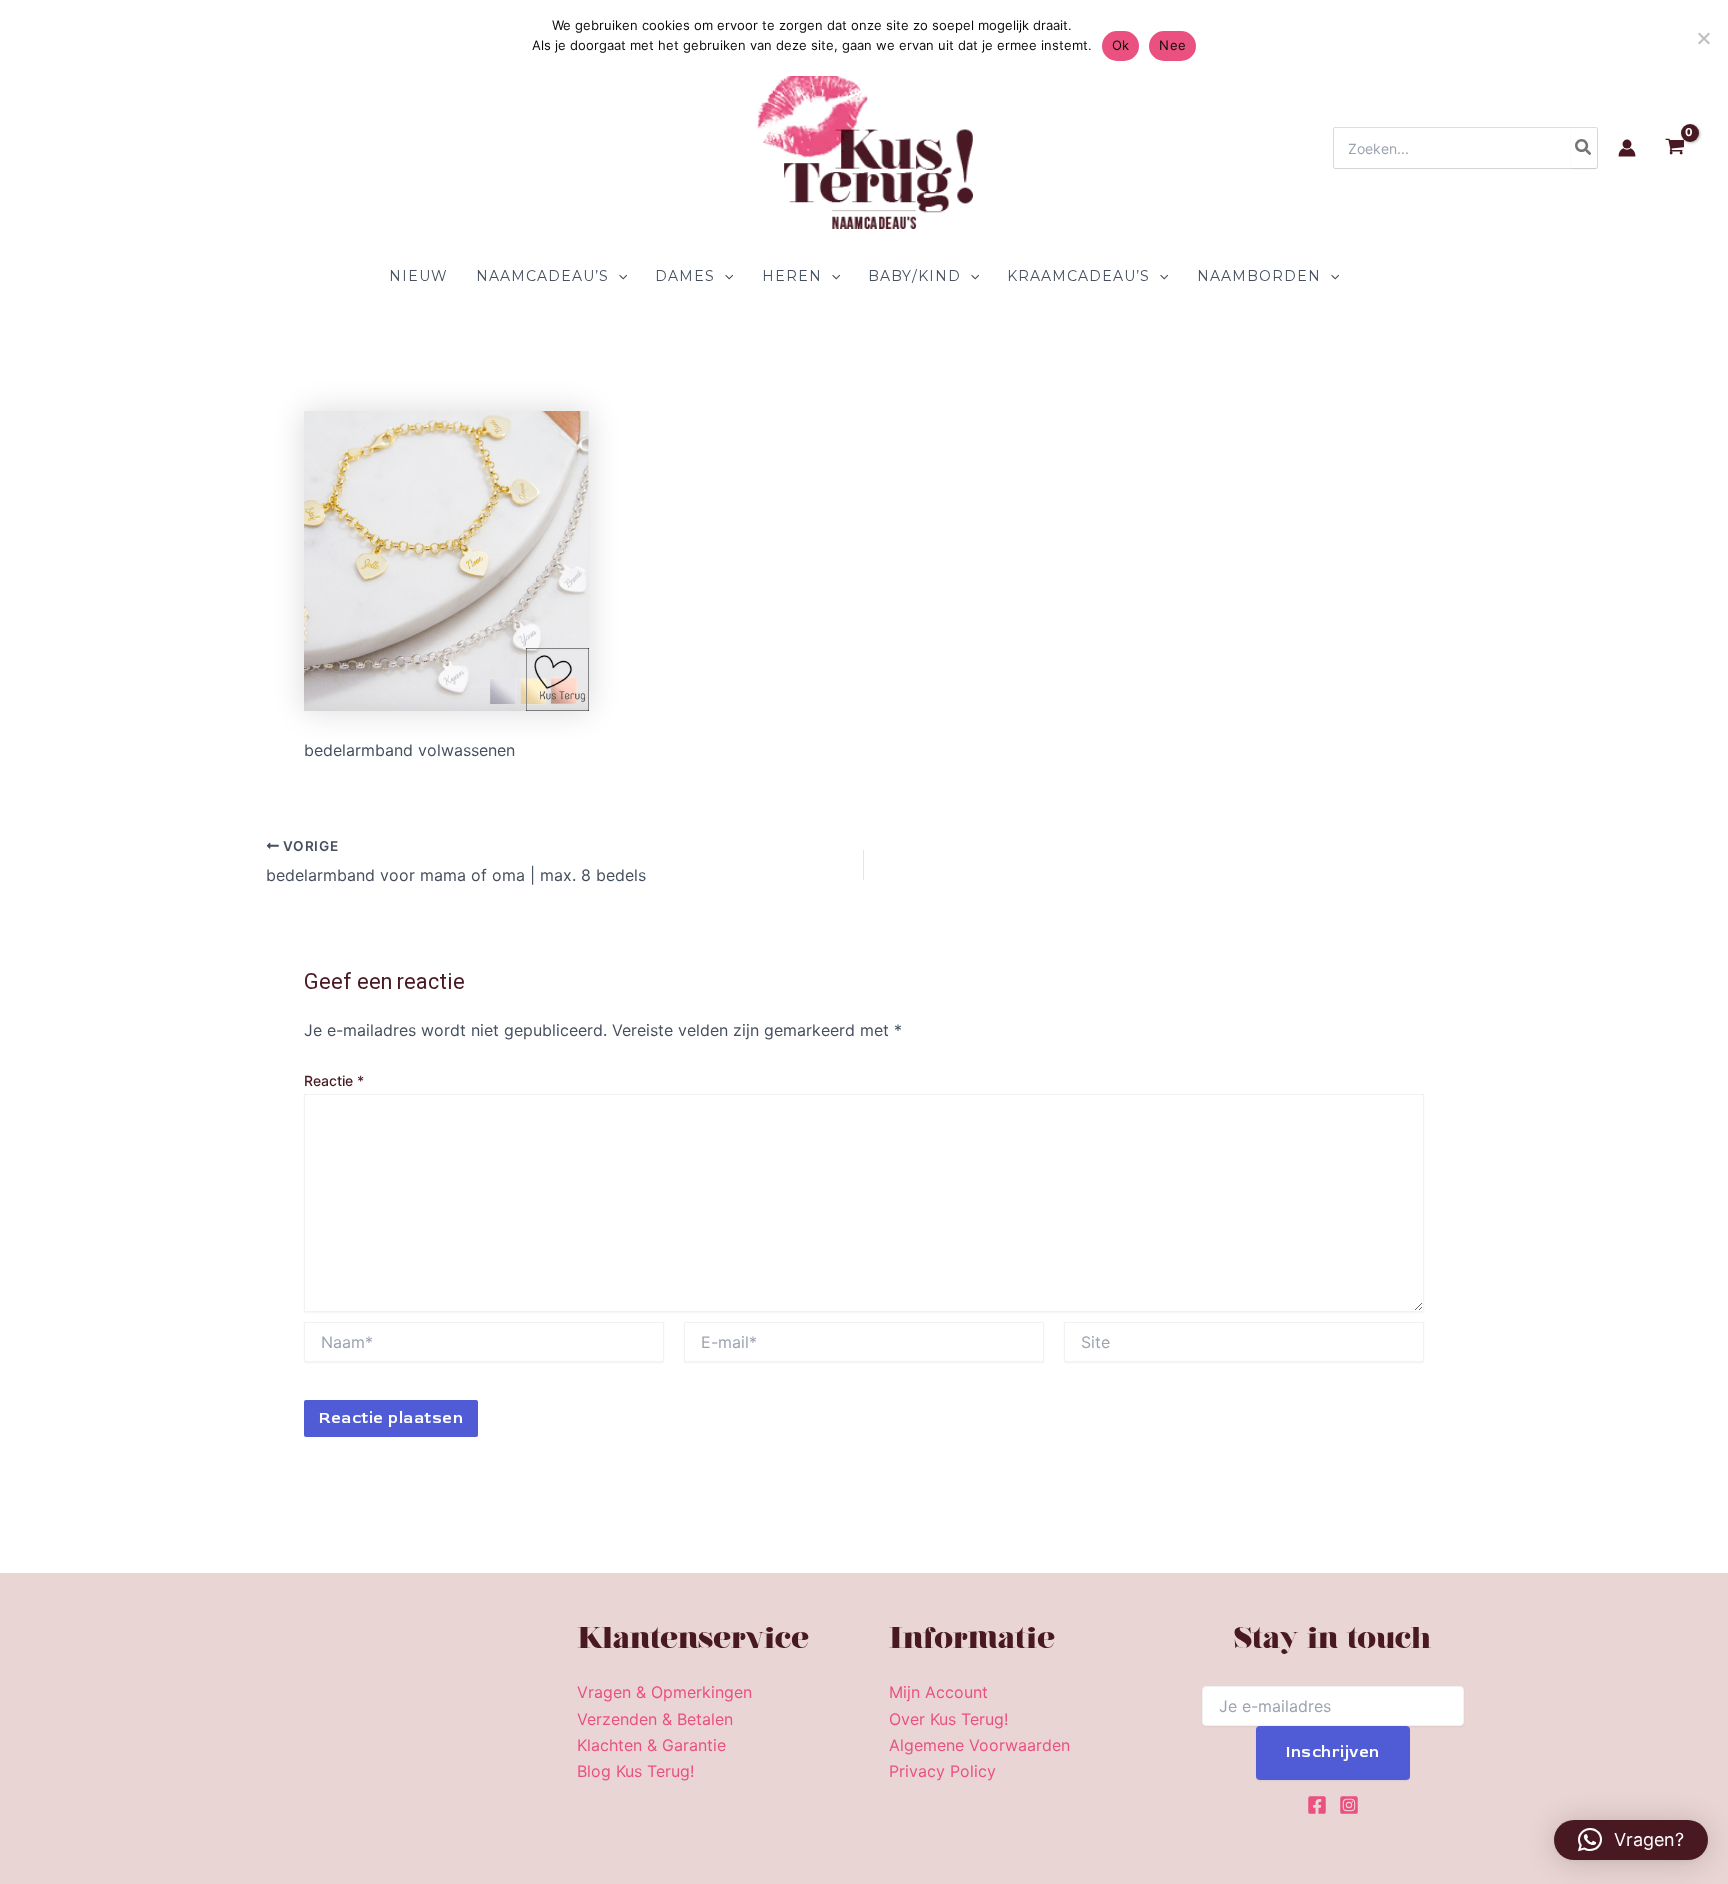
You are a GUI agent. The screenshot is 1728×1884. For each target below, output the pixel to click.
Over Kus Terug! (948, 1719)
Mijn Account (938, 1692)
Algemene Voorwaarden (979, 1745)
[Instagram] (1349, 1805)
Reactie (334, 1080)
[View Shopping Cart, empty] (1674, 148)
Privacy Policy (942, 1771)
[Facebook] (1317, 1805)
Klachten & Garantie (651, 1745)
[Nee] (1703, 38)
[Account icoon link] (1627, 148)
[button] (618, 276)
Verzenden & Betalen (655, 1719)
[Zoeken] (1584, 148)
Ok (1121, 45)
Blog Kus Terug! (635, 1771)
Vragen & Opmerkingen (664, 1692)
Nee (1172, 45)
